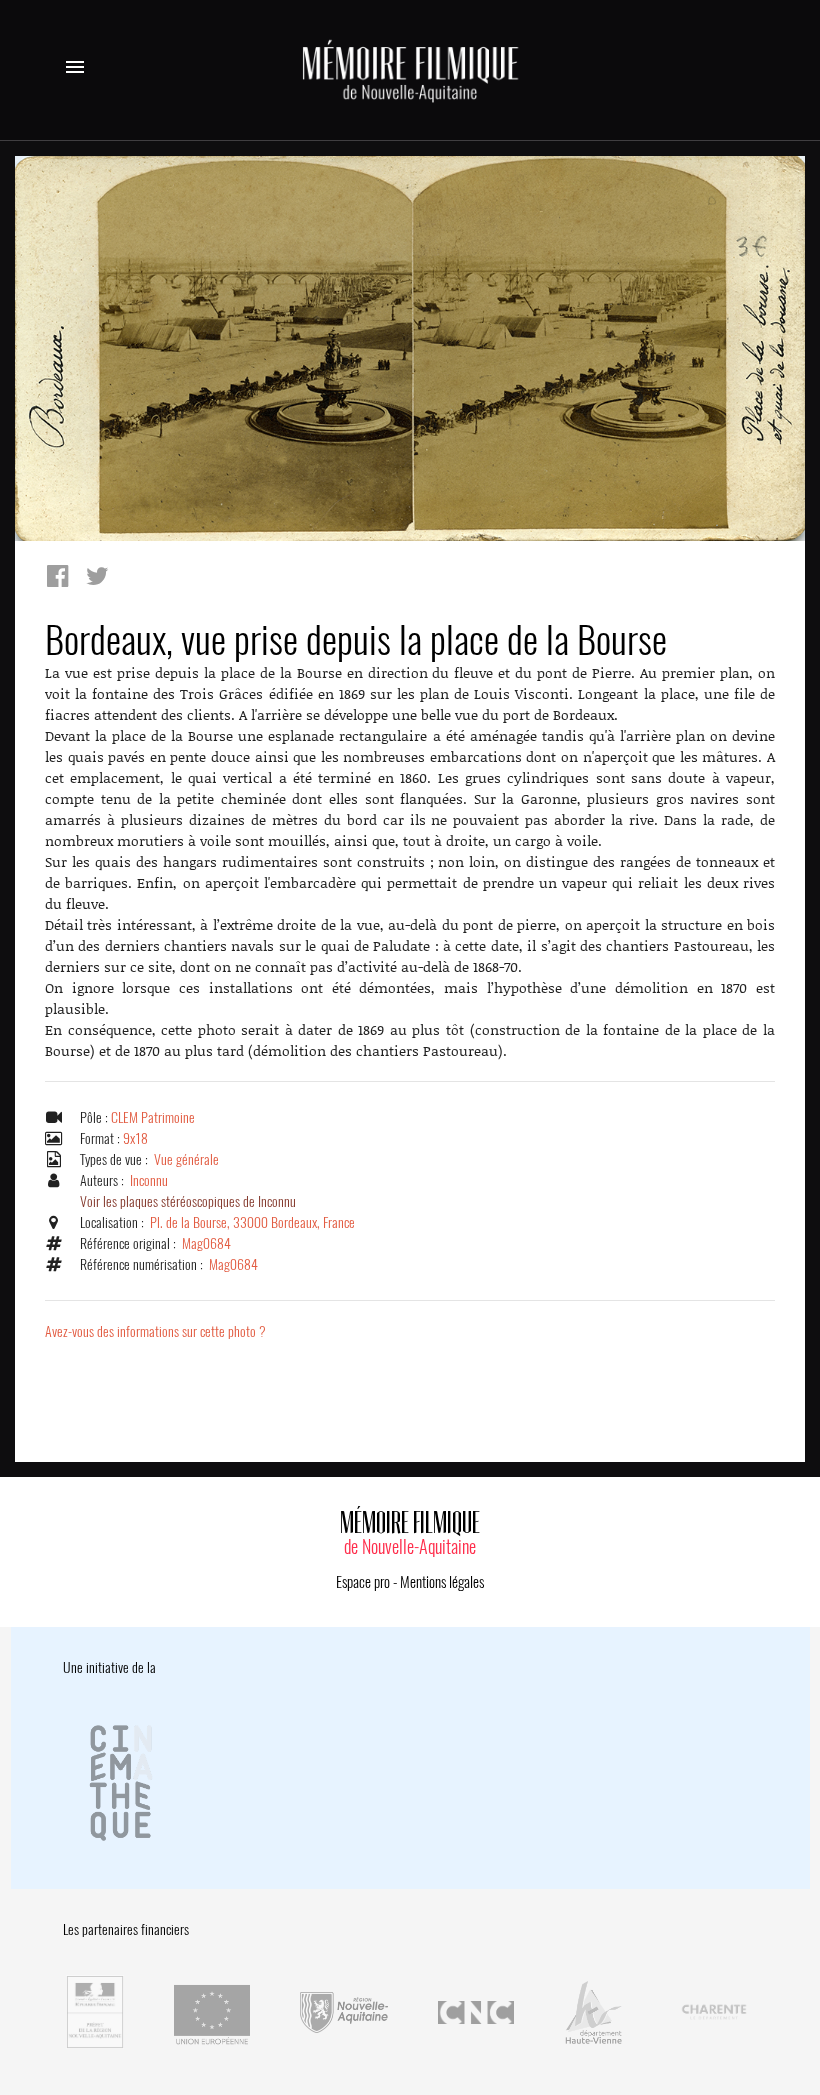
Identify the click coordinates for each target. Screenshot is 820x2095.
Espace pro (363, 1582)
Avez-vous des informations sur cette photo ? (155, 1331)
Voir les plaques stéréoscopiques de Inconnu (188, 1201)
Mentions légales (442, 1582)
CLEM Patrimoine (153, 1117)
